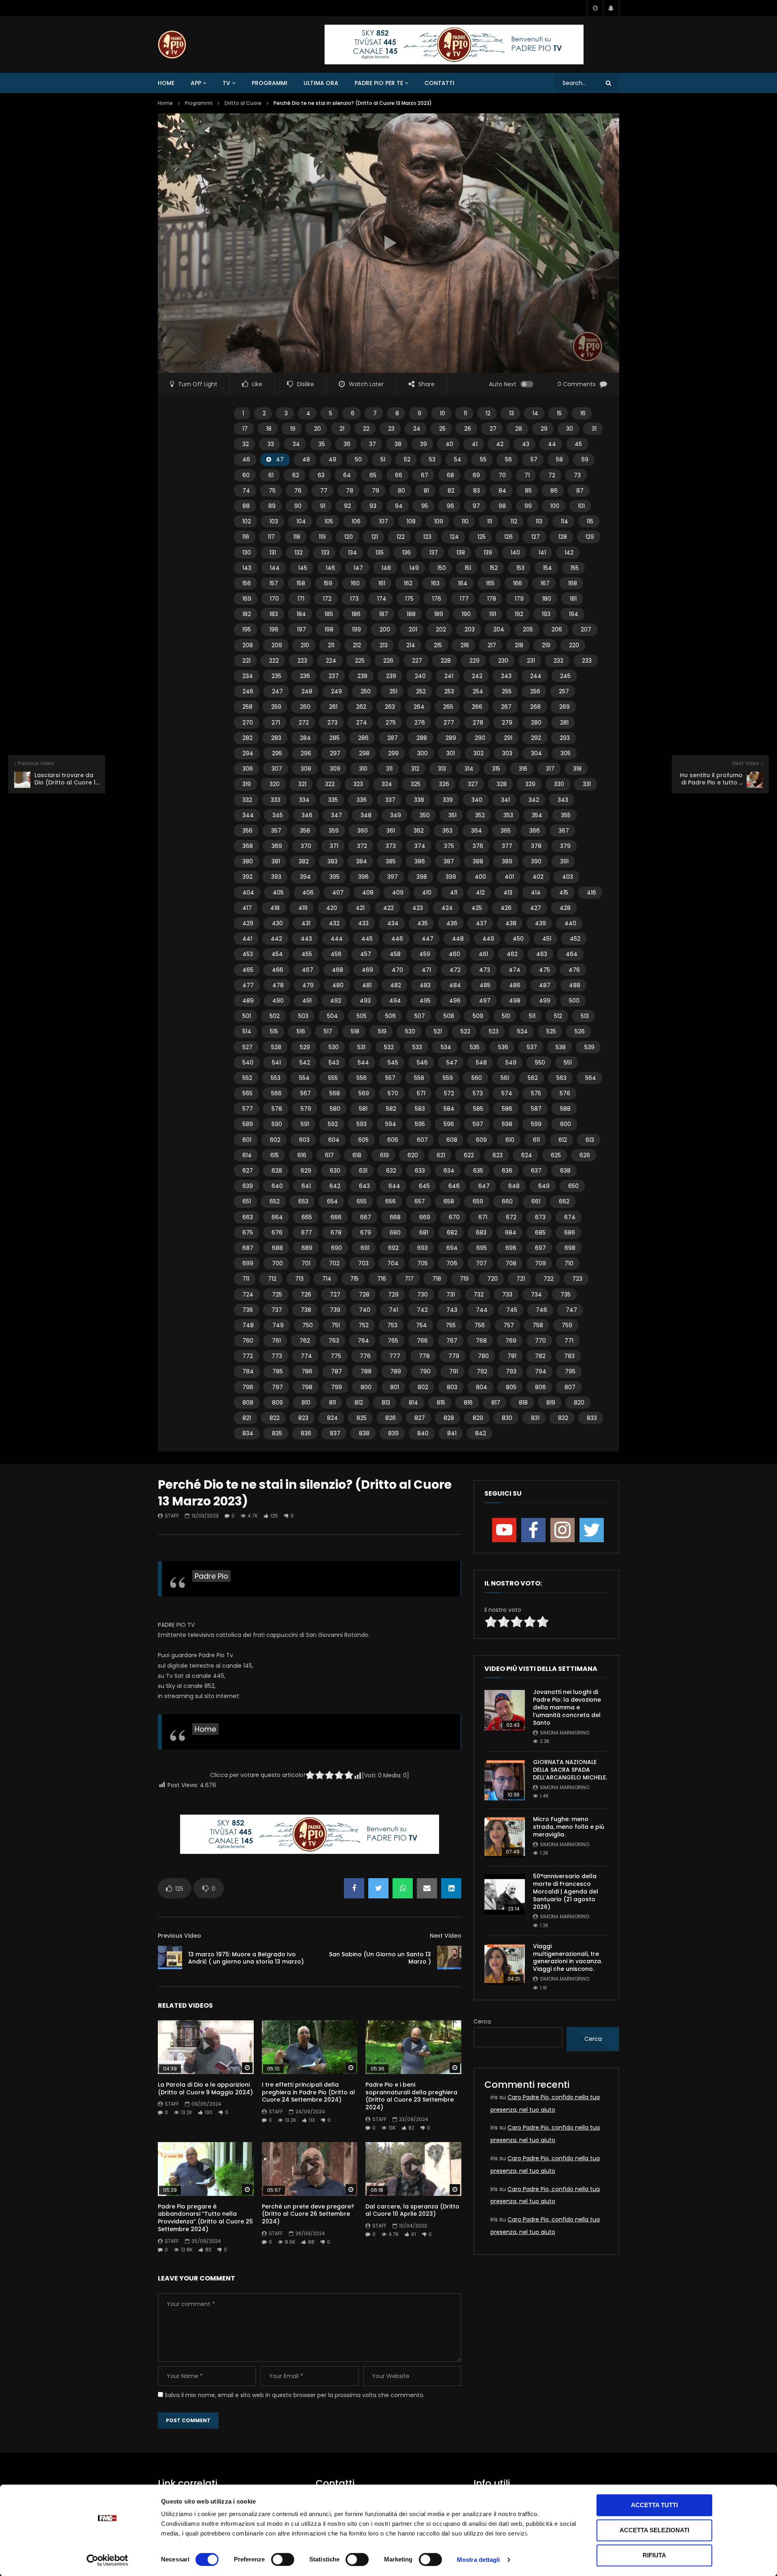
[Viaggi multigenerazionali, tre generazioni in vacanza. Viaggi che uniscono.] (505, 1964)
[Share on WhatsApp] (403, 1888)
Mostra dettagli (479, 2560)
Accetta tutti (654, 2505)
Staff (172, 1516)
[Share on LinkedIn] (451, 1888)
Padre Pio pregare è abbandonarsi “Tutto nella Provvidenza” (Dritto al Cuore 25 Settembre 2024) (205, 2218)
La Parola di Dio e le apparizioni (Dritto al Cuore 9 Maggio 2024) (205, 2088)
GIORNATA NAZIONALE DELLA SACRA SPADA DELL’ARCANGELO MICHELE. (570, 1770)
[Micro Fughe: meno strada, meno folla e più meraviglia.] (505, 1837)
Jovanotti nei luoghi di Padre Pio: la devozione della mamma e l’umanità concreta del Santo (567, 1707)
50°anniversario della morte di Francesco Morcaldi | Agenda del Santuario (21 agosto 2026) (566, 1892)
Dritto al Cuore (243, 103)
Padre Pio (211, 1576)
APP (196, 83)
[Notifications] (611, 8)
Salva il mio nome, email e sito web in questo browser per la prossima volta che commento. (295, 2395)
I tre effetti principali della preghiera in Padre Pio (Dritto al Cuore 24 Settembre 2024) (308, 2092)
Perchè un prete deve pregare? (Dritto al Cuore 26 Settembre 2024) (308, 2214)
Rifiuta (654, 2555)
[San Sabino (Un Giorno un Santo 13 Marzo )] (449, 1958)
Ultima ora (321, 83)
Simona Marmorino (565, 1733)
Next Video (446, 1936)
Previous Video (179, 1936)
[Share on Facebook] (354, 1888)
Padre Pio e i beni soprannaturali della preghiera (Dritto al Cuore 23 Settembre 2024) (411, 2096)
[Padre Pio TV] (172, 45)
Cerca (482, 2021)
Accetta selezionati (654, 2530)
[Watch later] (595, 8)
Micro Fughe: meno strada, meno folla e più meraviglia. (569, 1827)
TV (226, 83)
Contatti (439, 83)
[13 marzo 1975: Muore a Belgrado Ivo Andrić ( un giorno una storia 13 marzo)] (170, 1958)
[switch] (283, 2559)
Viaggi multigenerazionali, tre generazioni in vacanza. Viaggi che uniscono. (568, 1958)
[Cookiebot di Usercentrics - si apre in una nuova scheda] (107, 2560)
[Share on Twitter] (378, 1888)
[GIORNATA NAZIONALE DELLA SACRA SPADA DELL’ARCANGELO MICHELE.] (505, 1780)
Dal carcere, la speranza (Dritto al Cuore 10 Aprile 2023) (412, 2210)
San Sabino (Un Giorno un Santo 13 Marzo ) (380, 1958)
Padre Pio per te (379, 83)
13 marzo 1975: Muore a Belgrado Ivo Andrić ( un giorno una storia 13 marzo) (246, 1958)
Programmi (270, 83)
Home (166, 83)
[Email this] (427, 1888)
